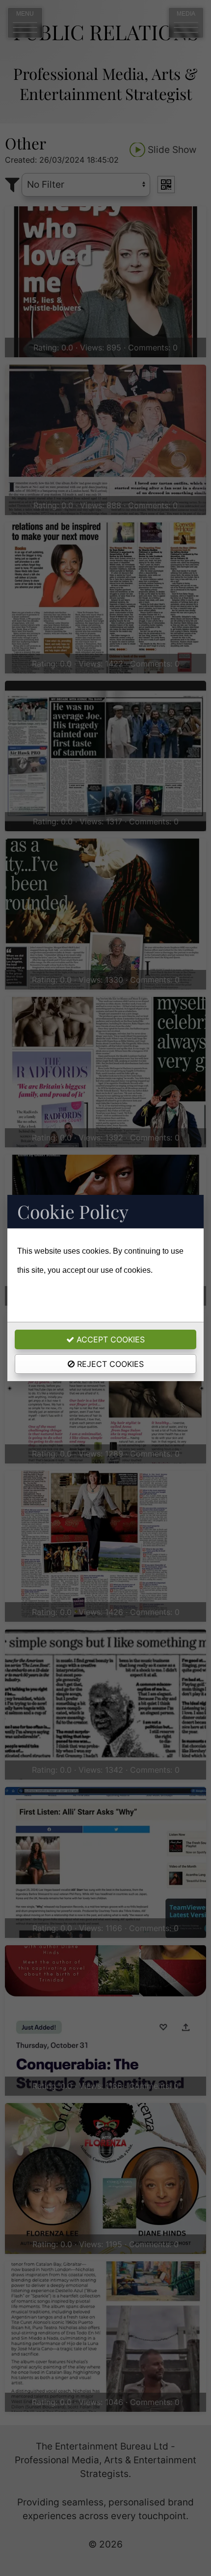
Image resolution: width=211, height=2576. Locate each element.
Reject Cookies (109, 1364)
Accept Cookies (109, 1339)
